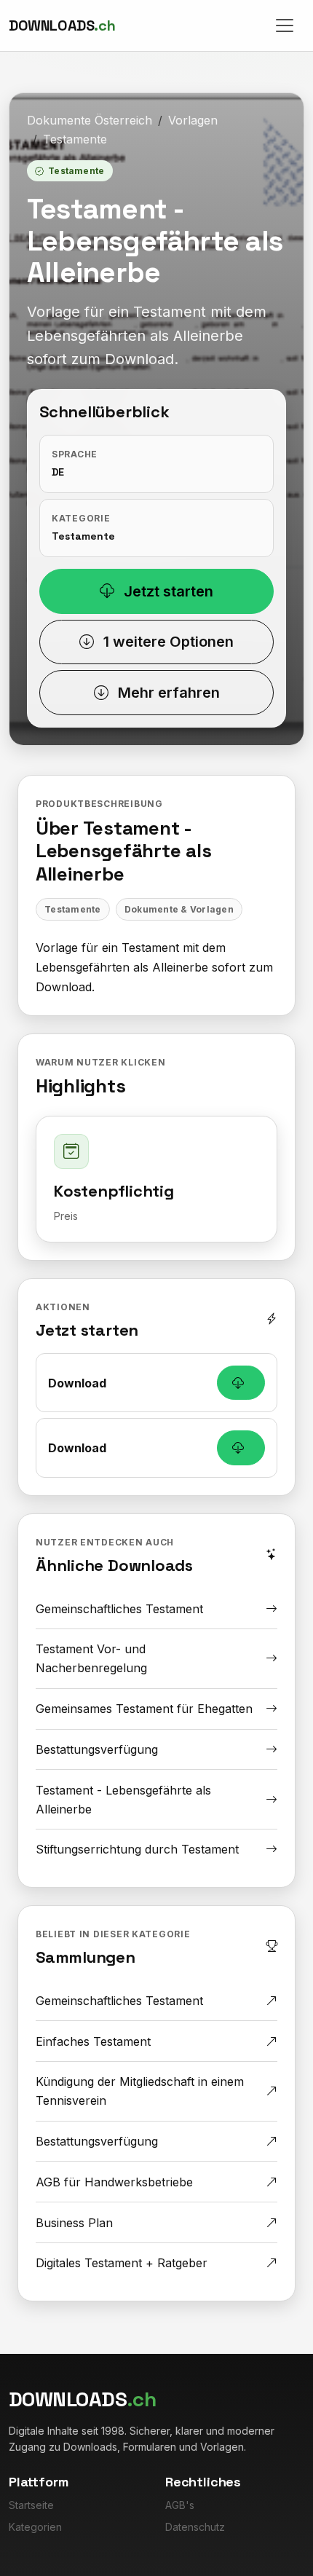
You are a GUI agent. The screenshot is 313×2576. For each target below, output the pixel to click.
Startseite (31, 2505)
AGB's (180, 2505)
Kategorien (35, 2527)
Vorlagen (193, 120)
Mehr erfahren (167, 693)
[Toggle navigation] (285, 25)
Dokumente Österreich (90, 120)
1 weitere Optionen (167, 642)
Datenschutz (195, 2527)
